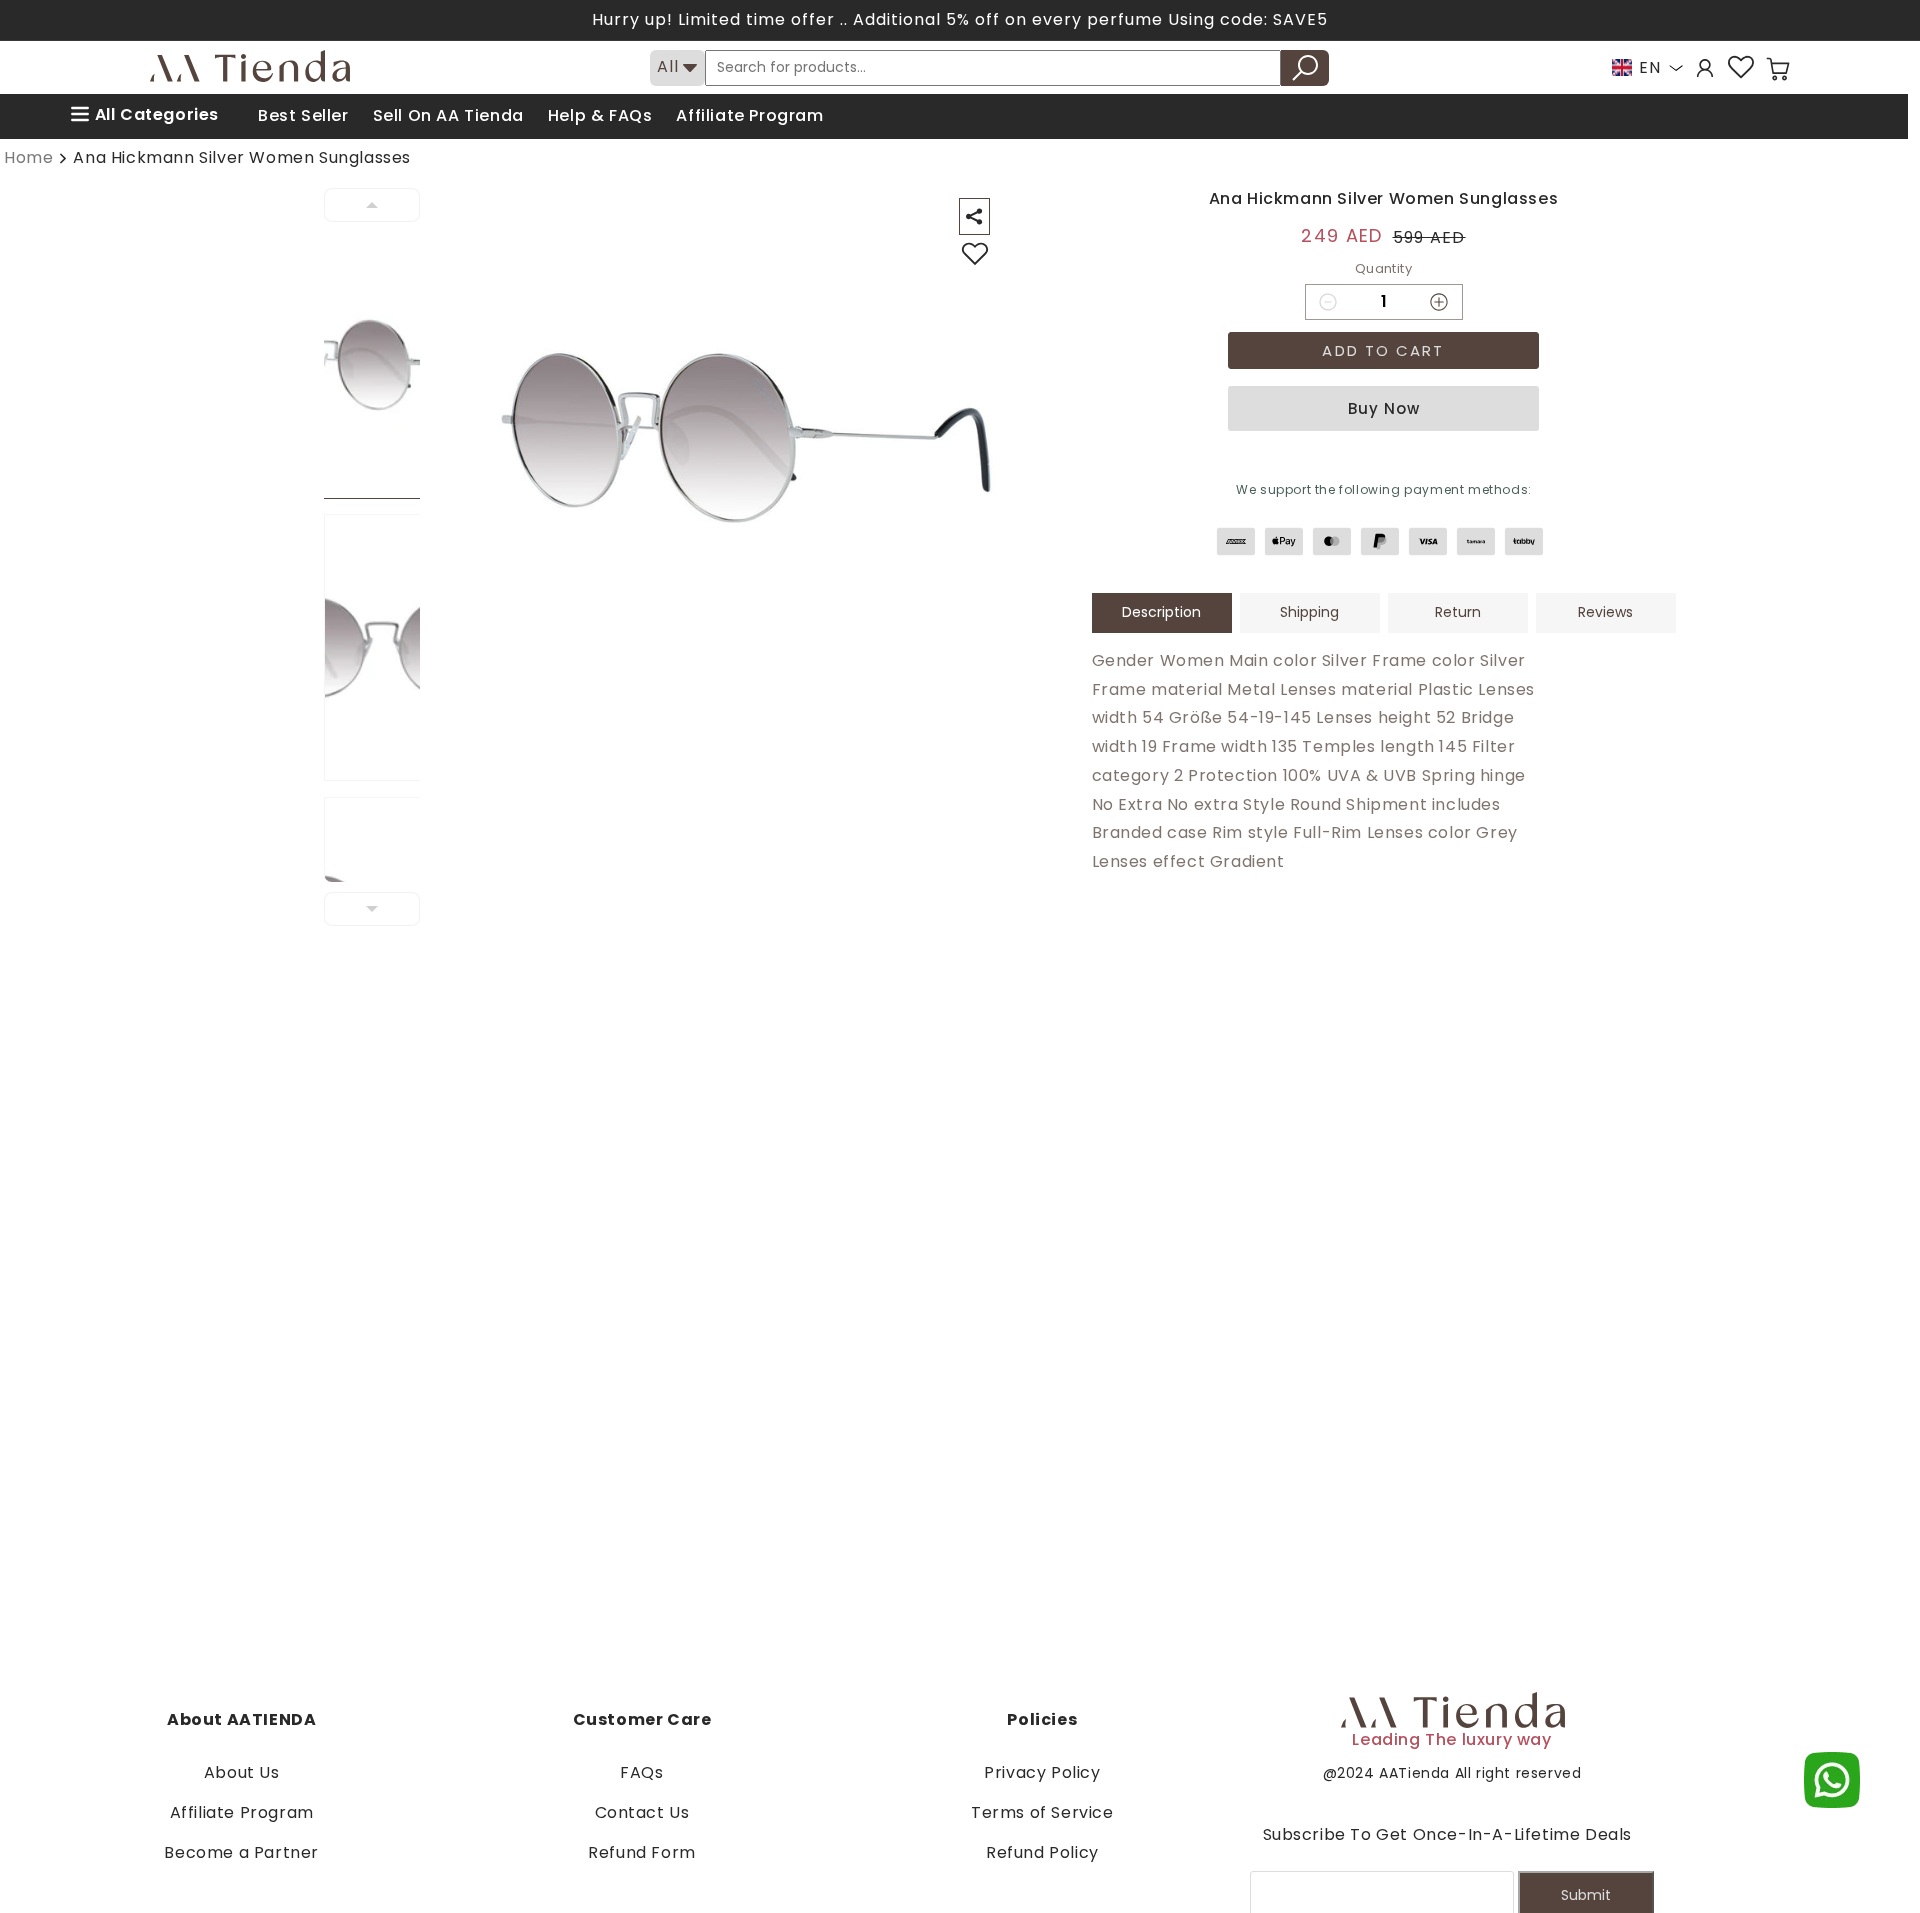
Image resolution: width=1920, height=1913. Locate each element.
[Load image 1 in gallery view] (384, 365)
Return (1458, 612)
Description (1161, 612)
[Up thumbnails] (372, 205)
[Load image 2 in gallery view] (384, 647)
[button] (1778, 69)
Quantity (1383, 268)
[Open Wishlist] (1741, 67)
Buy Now (1384, 408)
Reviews (1605, 612)
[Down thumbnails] (372, 909)
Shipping (1309, 612)
